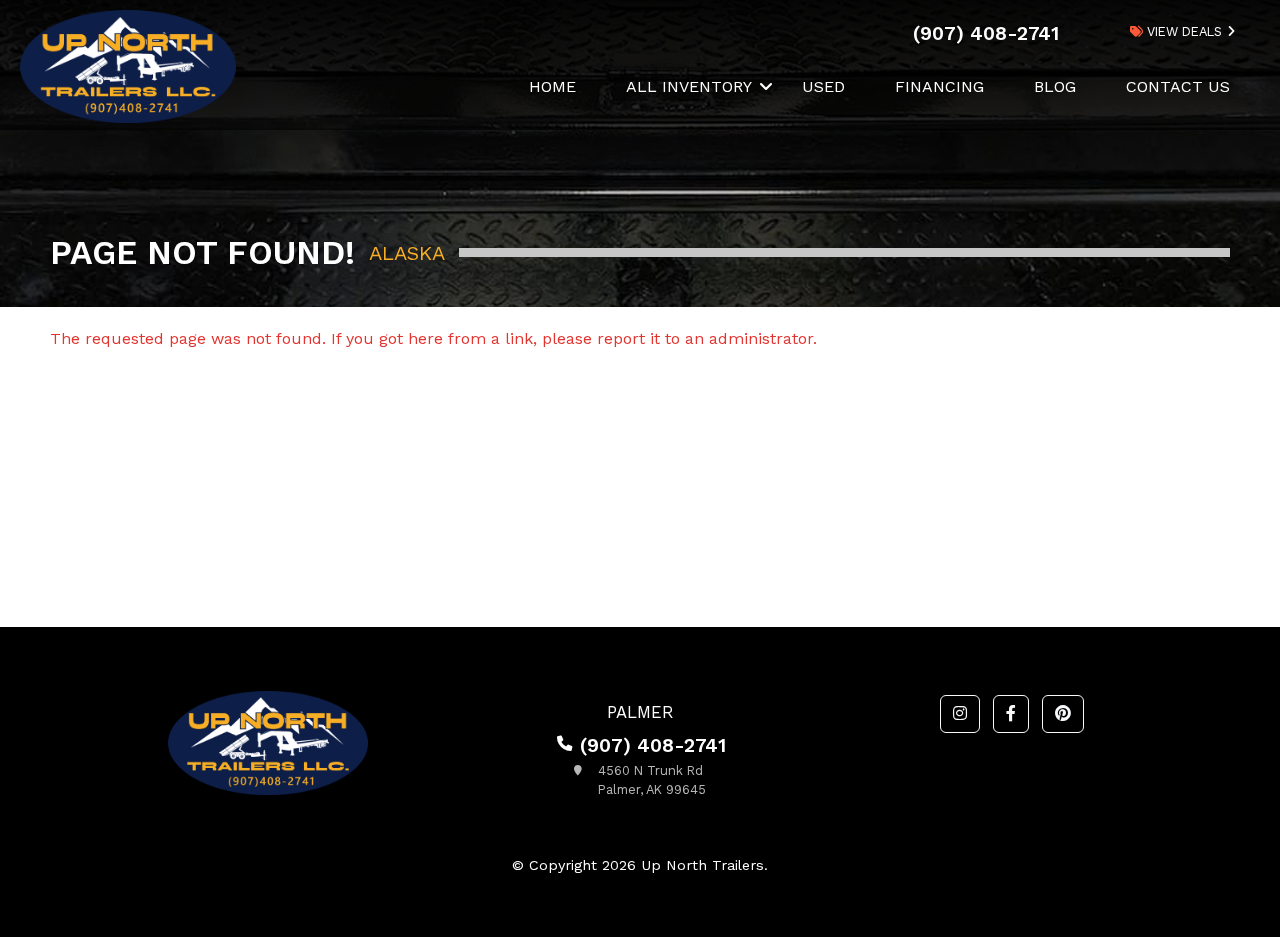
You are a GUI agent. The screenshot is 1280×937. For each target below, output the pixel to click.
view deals (1182, 31)
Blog (1055, 86)
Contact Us (1178, 86)
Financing (939, 86)
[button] (960, 714)
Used (823, 86)
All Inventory (689, 86)
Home (552, 86)
